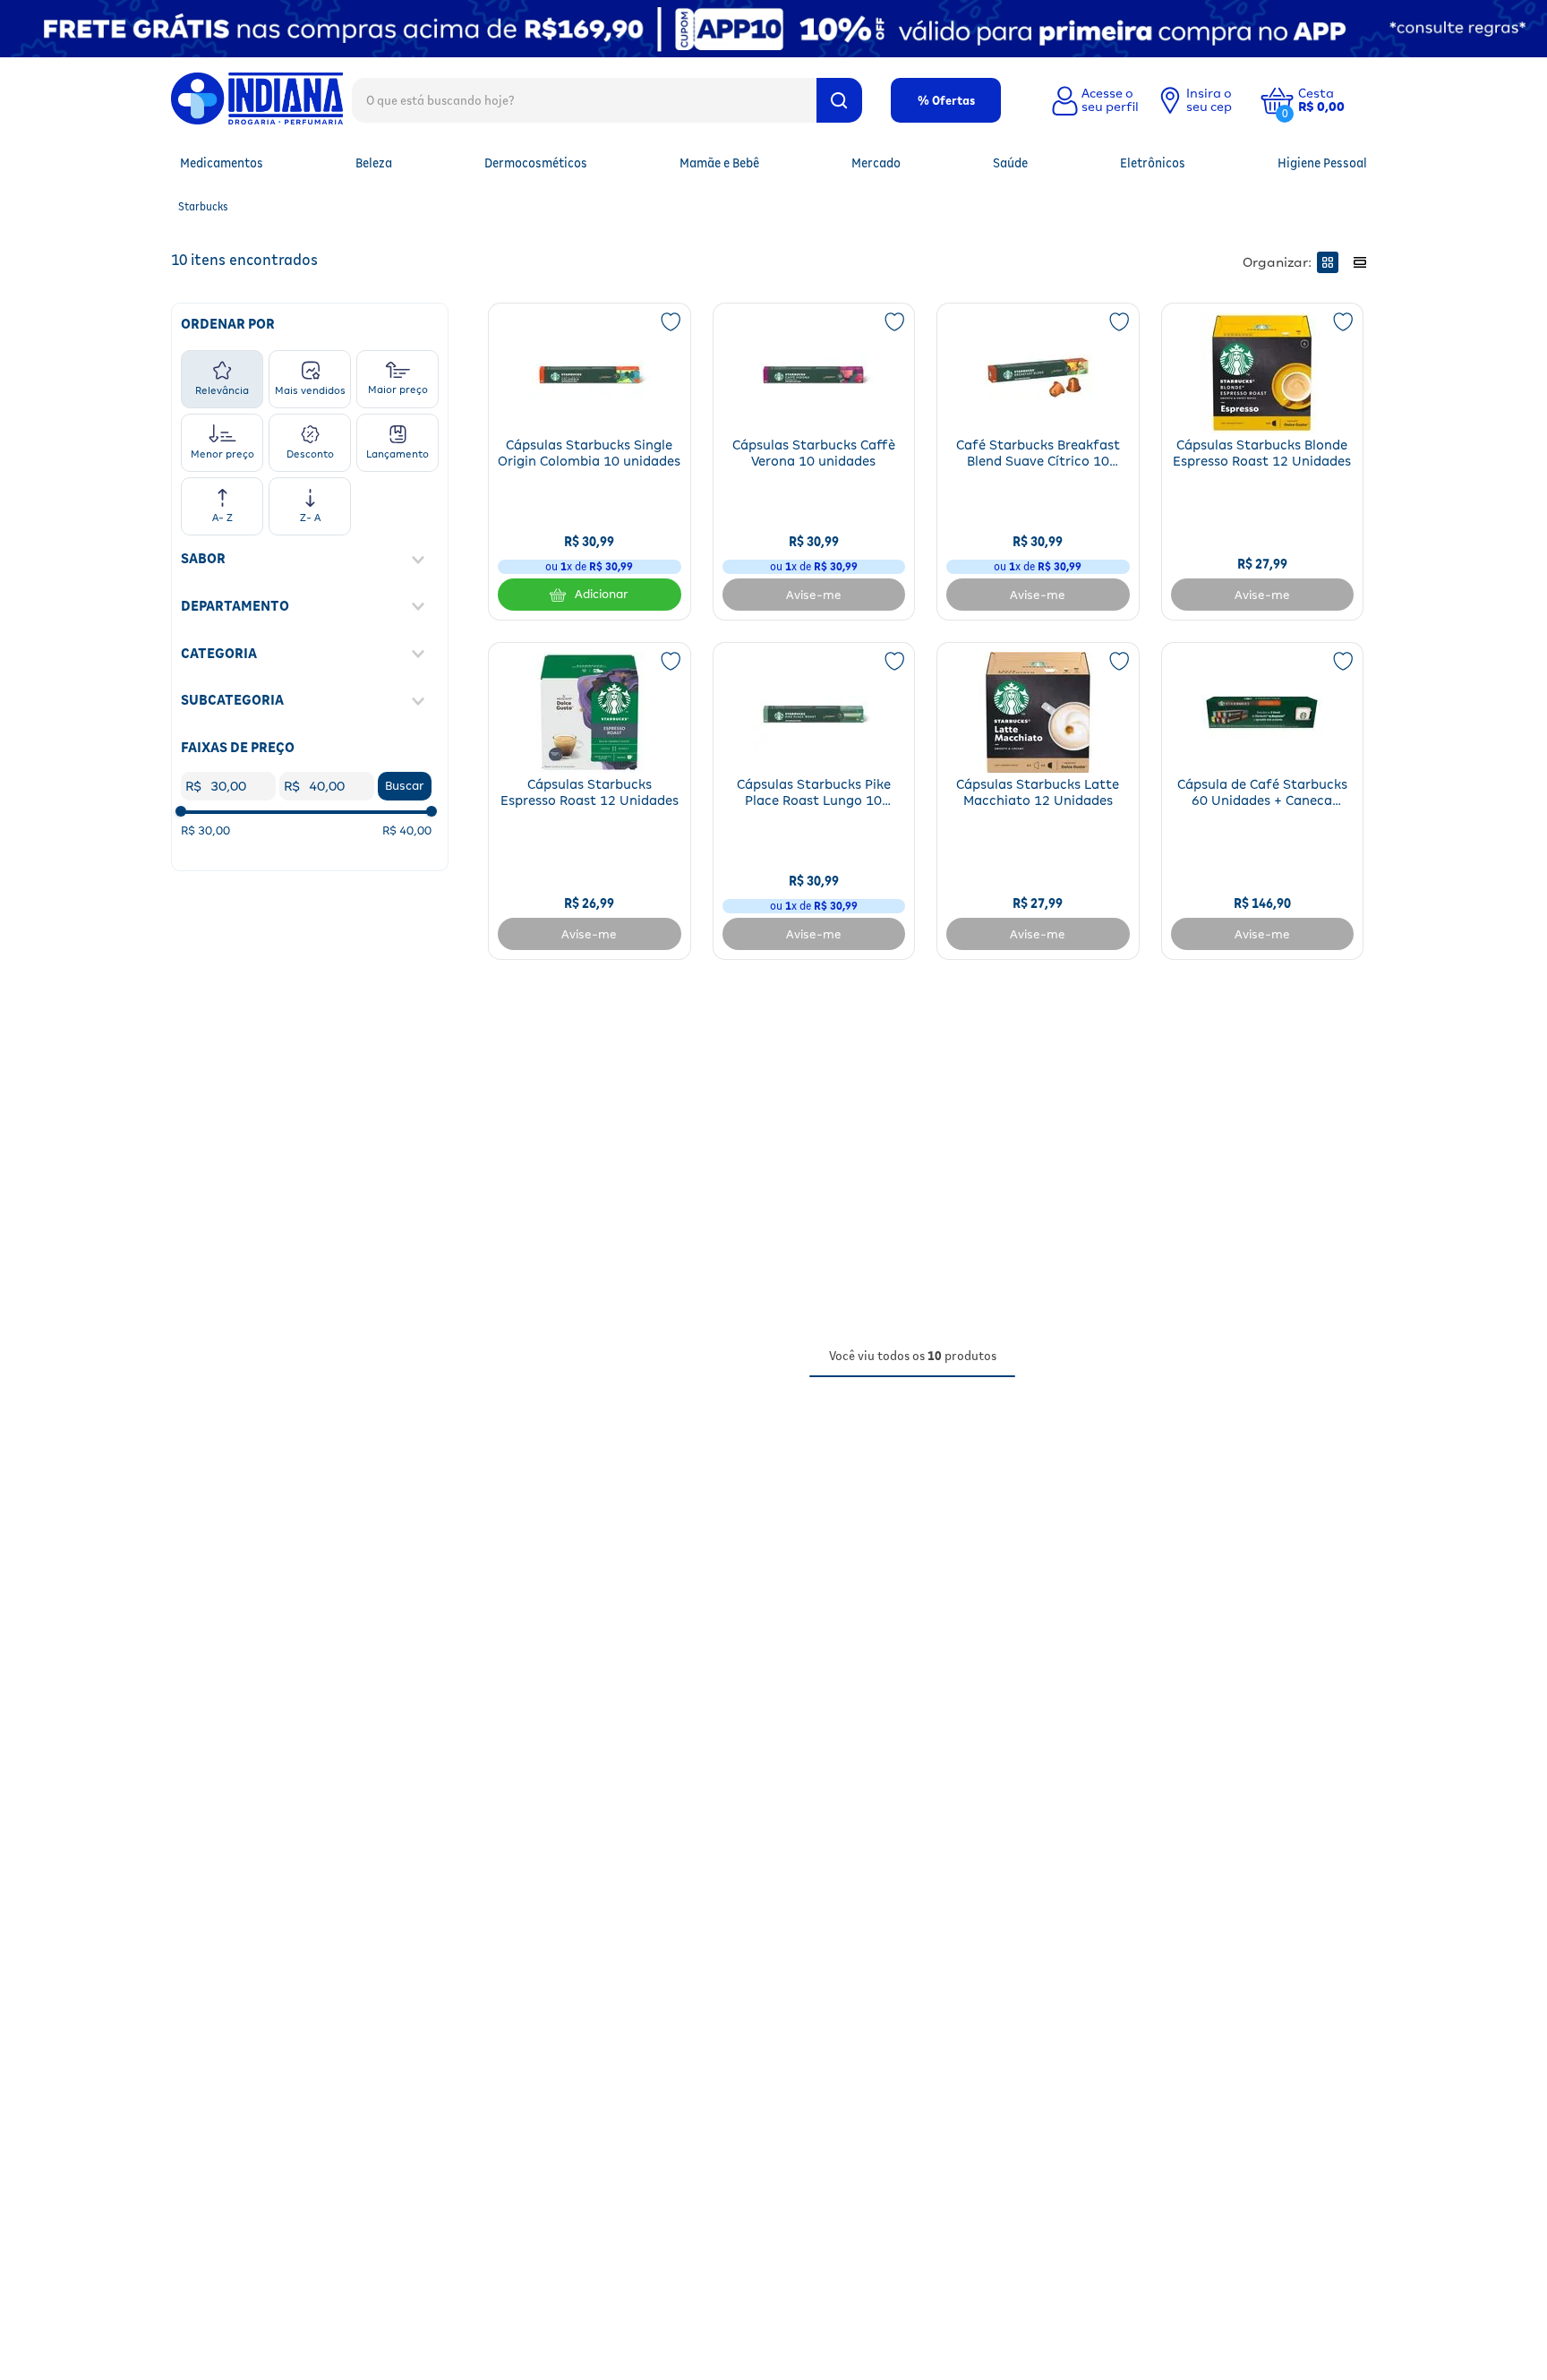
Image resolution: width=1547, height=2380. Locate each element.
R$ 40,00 (407, 830)
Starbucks (203, 206)
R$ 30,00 (205, 830)
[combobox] (607, 99)
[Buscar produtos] (839, 100)
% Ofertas (946, 100)
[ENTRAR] (1093, 100)
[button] (1335, 100)
